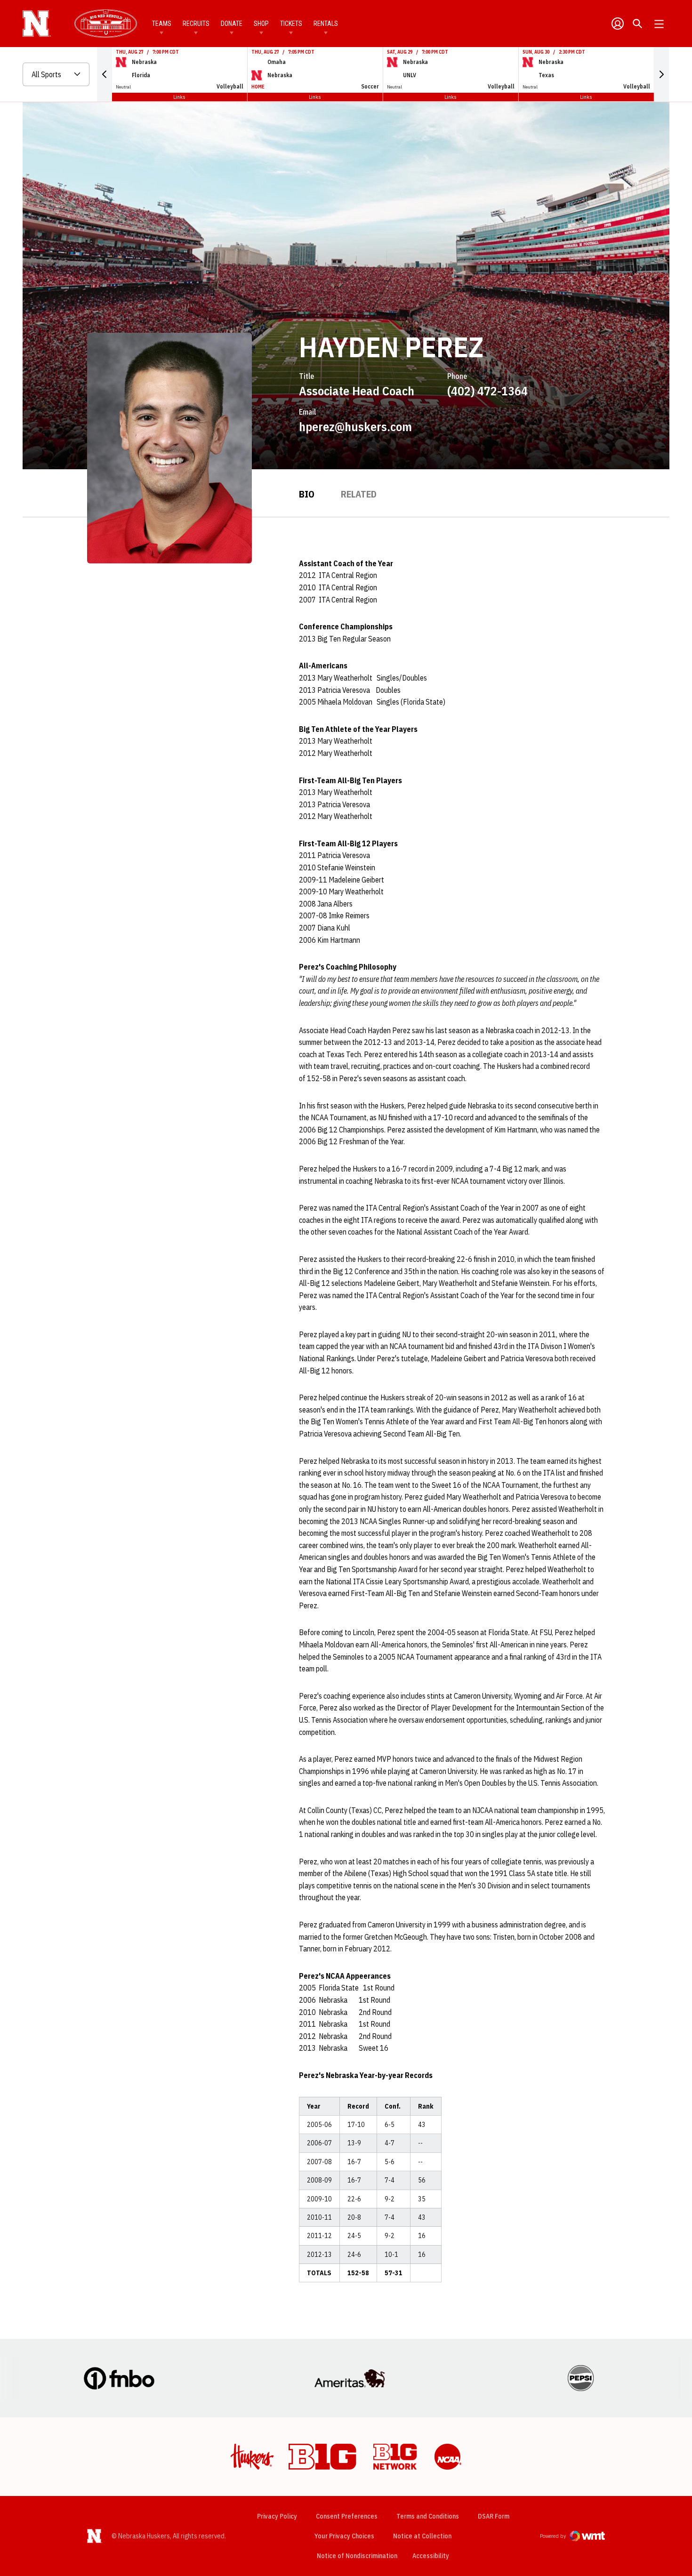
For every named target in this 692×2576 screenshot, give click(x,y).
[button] (105, 74)
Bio (307, 494)
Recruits (196, 24)
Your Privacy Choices (344, 2536)
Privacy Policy (277, 2516)
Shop (261, 24)
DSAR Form (494, 2516)
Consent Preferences (347, 2516)
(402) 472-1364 (487, 391)
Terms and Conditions (428, 2516)
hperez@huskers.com (355, 426)
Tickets (291, 24)
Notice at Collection (422, 2536)
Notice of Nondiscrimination (357, 2556)
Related (359, 494)
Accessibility (431, 2556)
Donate (232, 24)
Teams (162, 24)
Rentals (326, 24)
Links (179, 97)
